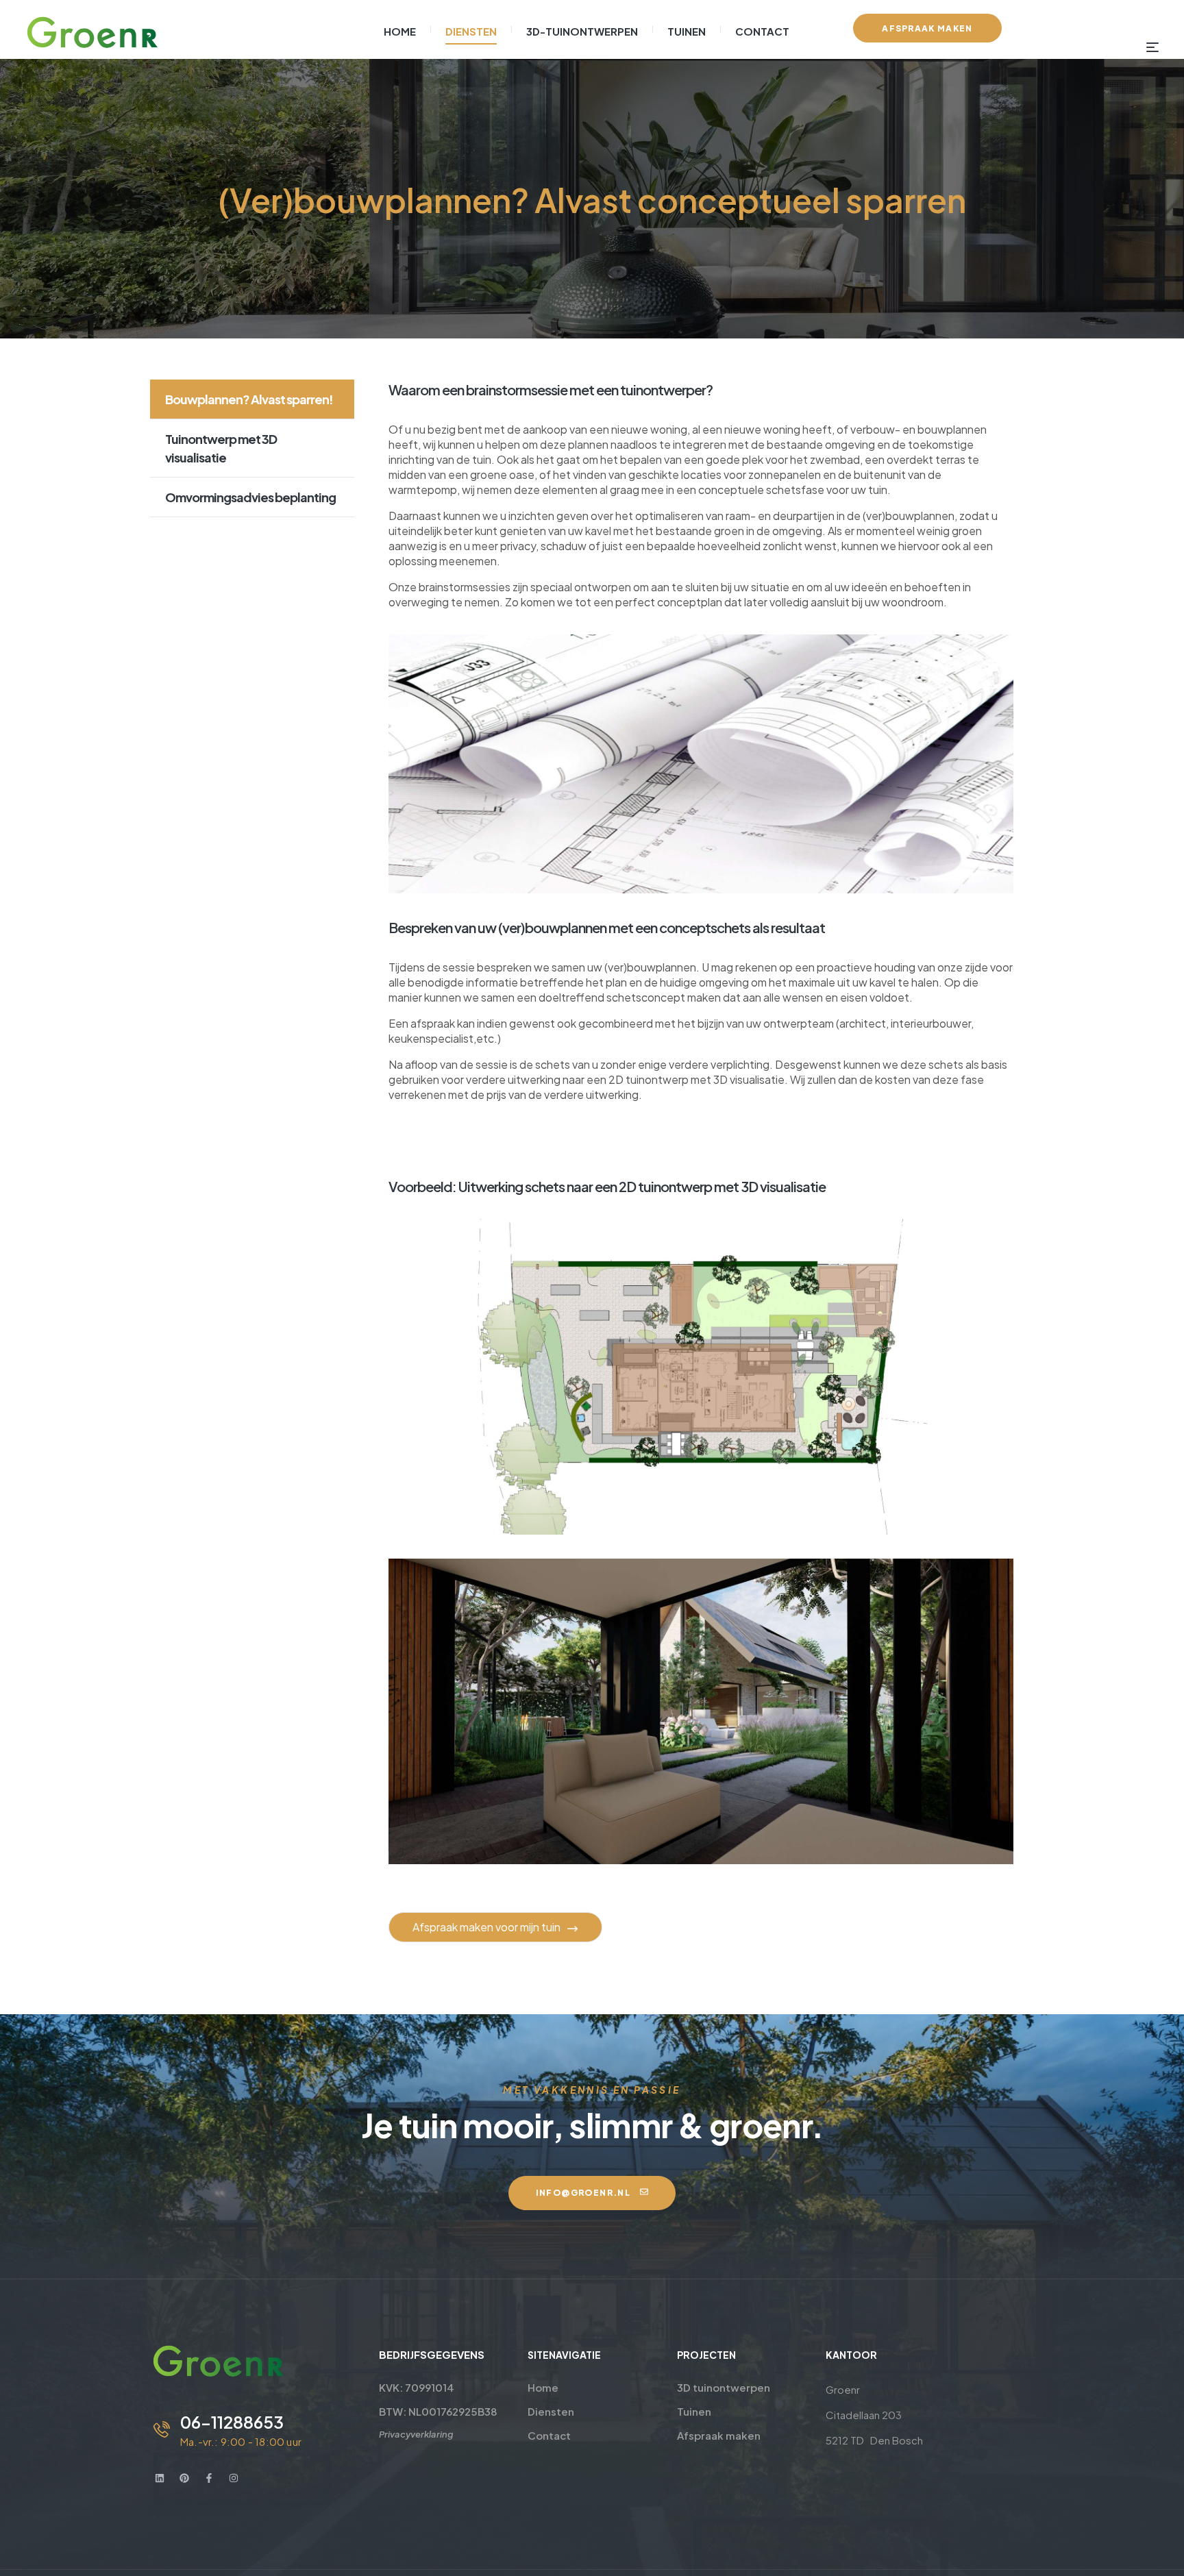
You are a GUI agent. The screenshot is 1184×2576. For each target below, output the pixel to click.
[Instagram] (234, 2478)
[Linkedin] (160, 2478)
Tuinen (694, 2411)
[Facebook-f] (209, 2478)
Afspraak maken (719, 2435)
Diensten (551, 2411)
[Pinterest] (184, 2478)
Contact (549, 2435)
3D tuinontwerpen (724, 2387)
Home (543, 2387)
